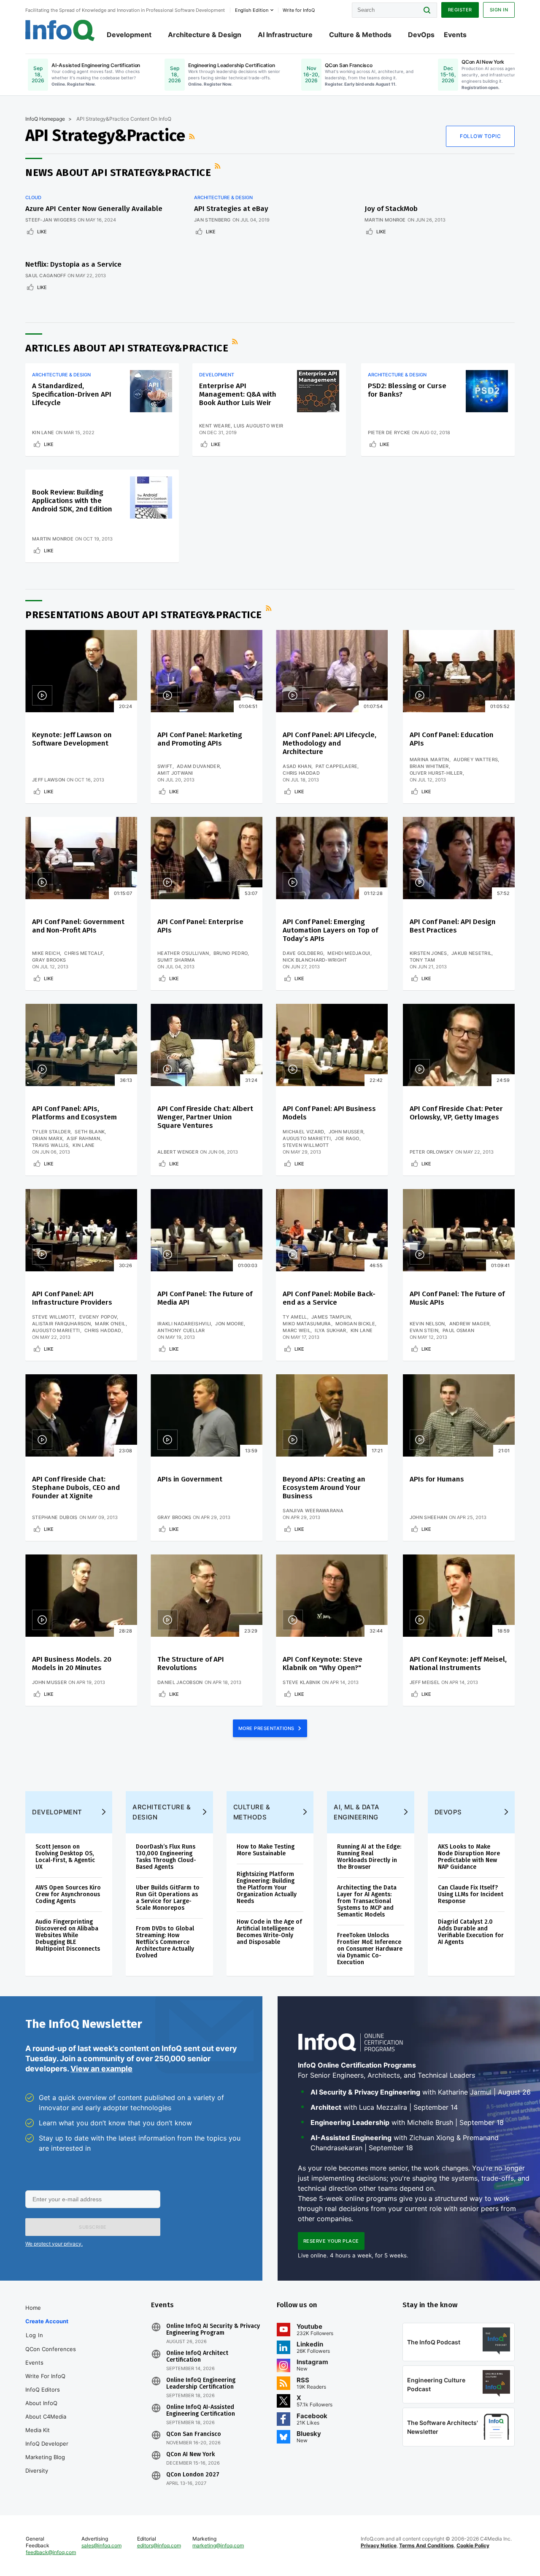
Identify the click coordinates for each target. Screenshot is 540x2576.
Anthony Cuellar (181, 1330)
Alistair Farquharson (61, 1324)
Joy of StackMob (391, 209)
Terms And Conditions (427, 2545)
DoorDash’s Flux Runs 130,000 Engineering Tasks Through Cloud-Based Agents (166, 1857)
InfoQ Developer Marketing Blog (47, 2450)
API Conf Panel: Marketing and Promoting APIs (200, 739)
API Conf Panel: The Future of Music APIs (457, 1298)
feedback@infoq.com (51, 2552)
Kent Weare (215, 426)
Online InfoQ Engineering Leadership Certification (201, 2384)
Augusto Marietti (307, 1138)
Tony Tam (422, 960)
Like (42, 232)
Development (129, 35)
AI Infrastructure (285, 35)
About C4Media (46, 2417)
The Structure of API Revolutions (191, 1664)
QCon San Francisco (194, 2434)
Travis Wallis (50, 1145)
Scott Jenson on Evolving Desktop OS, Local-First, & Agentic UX (65, 1857)
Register (460, 10)
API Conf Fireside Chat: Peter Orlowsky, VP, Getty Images (456, 1113)
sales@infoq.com (101, 2545)
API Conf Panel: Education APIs (452, 739)
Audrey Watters (476, 760)
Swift (165, 766)
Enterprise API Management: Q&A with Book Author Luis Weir (238, 394)
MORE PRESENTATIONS (267, 1728)
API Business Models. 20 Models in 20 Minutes (72, 1664)
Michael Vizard (303, 1132)
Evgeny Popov (98, 1317)
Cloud (33, 197)
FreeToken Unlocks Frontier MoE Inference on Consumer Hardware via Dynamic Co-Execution (370, 1949)
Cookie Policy (473, 2545)
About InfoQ (41, 2403)
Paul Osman (458, 1330)
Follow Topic (480, 136)
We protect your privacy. (54, 2244)
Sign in (499, 10)
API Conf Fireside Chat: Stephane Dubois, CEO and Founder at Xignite (76, 1488)
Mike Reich (46, 953)
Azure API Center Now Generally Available (94, 209)
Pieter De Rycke (389, 432)
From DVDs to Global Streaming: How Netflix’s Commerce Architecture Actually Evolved (165, 1942)
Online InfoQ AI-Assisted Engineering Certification (201, 2411)
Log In (34, 2335)
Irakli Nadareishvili (184, 1324)
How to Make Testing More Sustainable (266, 1850)
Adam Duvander (198, 766)
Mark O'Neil (110, 1324)
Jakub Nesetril (471, 953)
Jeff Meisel (425, 1682)
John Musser (346, 1132)
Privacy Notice (379, 2545)
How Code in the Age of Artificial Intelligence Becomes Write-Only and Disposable (269, 1932)
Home (33, 2308)
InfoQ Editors (43, 2389)
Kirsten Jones (428, 953)
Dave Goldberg (303, 953)
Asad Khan (297, 766)
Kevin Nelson (427, 1324)
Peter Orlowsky (432, 1152)
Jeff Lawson (49, 780)
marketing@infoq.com (218, 2545)
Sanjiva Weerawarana (313, 1511)
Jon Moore (229, 1324)
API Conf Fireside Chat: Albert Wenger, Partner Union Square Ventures (205, 1117)
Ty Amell (295, 1317)
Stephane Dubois (55, 1517)
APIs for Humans (437, 1479)
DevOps (421, 35)
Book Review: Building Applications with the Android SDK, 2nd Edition (72, 501)
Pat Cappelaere (336, 766)
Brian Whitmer (429, 766)
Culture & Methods (360, 35)
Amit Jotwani (175, 773)
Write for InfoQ (45, 2376)
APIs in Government (190, 1479)
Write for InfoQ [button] (299, 10)
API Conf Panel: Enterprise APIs (200, 926)
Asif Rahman (83, 1138)
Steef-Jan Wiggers (51, 220)
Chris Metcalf (84, 953)
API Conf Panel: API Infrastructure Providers (72, 1298)
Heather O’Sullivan (183, 953)
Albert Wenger (178, 1152)
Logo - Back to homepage (60, 30)
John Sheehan (429, 1517)
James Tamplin (331, 1317)
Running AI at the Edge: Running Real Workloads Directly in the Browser (369, 1857)
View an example (101, 2069)
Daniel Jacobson (180, 1682)
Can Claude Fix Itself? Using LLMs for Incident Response (471, 1894)
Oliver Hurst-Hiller (436, 773)
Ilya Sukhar (330, 1330)
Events (455, 35)
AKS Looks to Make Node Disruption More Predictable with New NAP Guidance (469, 1857)
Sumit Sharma (176, 960)
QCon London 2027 (193, 2475)
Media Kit (38, 2430)
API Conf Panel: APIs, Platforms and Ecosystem (74, 1113)
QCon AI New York (190, 2454)
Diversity (37, 2471)
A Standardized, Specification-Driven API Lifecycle (72, 394)
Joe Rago (347, 1138)
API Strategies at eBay (231, 209)
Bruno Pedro (231, 953)
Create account (47, 2321)
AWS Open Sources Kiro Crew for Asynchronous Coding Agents (68, 1894)
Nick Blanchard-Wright (315, 960)
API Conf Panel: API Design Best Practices (453, 926)
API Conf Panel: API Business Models (329, 1113)
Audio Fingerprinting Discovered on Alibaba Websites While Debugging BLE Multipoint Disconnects (68, 1935)
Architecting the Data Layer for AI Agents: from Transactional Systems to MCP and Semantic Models (367, 1901)
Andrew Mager (470, 1324)
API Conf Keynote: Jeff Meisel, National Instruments (458, 1664)
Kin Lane (43, 432)
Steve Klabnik (301, 1682)
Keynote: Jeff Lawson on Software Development (72, 739)
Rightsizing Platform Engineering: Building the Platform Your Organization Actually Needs (267, 1888)
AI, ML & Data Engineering (357, 1812)
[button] (93, 2227)
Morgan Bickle (355, 1324)
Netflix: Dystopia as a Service (73, 264)
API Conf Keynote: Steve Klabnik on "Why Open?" (323, 1664)
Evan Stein (424, 1330)
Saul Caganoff (46, 276)
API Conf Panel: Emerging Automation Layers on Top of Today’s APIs (330, 930)
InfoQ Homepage (45, 119)
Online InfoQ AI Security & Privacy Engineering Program (213, 2330)
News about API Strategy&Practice (118, 173)
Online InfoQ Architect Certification (197, 2357)
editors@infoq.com (159, 2545)
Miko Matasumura (307, 1324)
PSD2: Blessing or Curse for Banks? (407, 390)
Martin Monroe (385, 220)
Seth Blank (90, 1132)
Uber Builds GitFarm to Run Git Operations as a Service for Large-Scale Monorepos (168, 1898)
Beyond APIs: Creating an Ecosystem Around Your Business (324, 1488)
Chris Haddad (301, 773)
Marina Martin (429, 760)
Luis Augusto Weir (258, 426)
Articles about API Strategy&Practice (127, 348)
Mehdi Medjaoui (349, 953)
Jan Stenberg (212, 220)
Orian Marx (47, 1138)
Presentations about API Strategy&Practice (144, 615)
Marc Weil (297, 1330)
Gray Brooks (49, 960)
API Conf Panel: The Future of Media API (205, 1298)
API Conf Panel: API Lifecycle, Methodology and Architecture (329, 743)
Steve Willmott (53, 1317)
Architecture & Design (205, 35)
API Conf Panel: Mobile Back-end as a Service (329, 1298)
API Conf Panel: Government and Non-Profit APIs (78, 926)
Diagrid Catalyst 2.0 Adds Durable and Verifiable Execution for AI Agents (471, 1932)
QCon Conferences (51, 2349)
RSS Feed (193, 136)
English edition (252, 10)
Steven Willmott (306, 1145)
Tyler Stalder (51, 1132)
